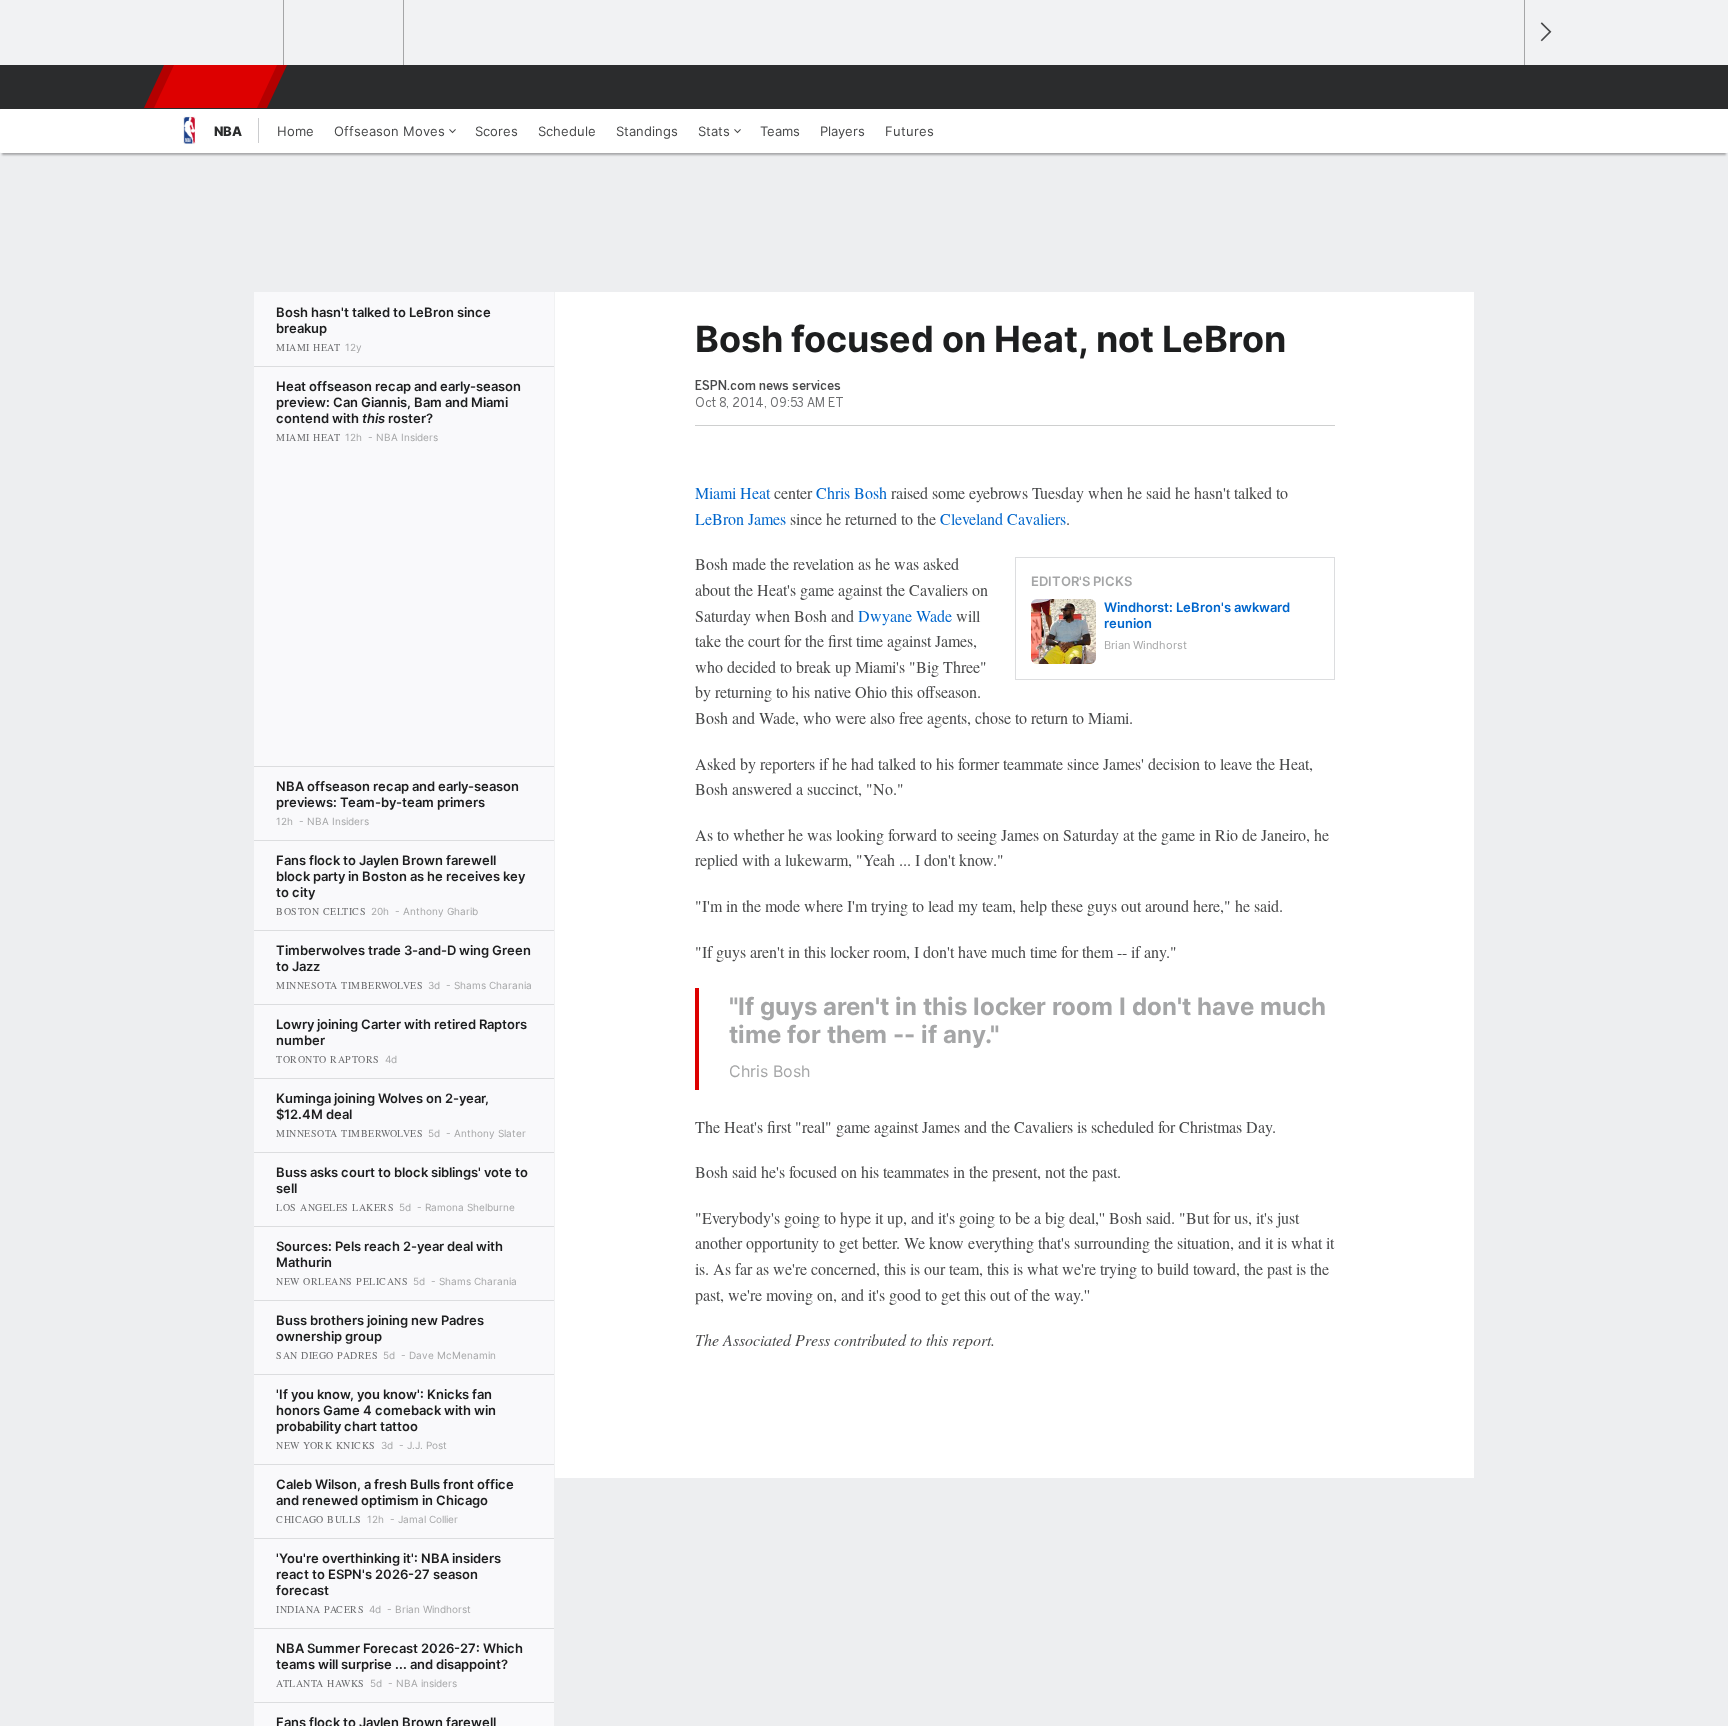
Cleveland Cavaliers (1003, 518)
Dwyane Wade (905, 615)
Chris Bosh (851, 492)
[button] (1500, 87)
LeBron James (740, 518)
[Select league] (225, 33)
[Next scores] (1544, 32)
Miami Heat (732, 492)
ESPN (217, 87)
